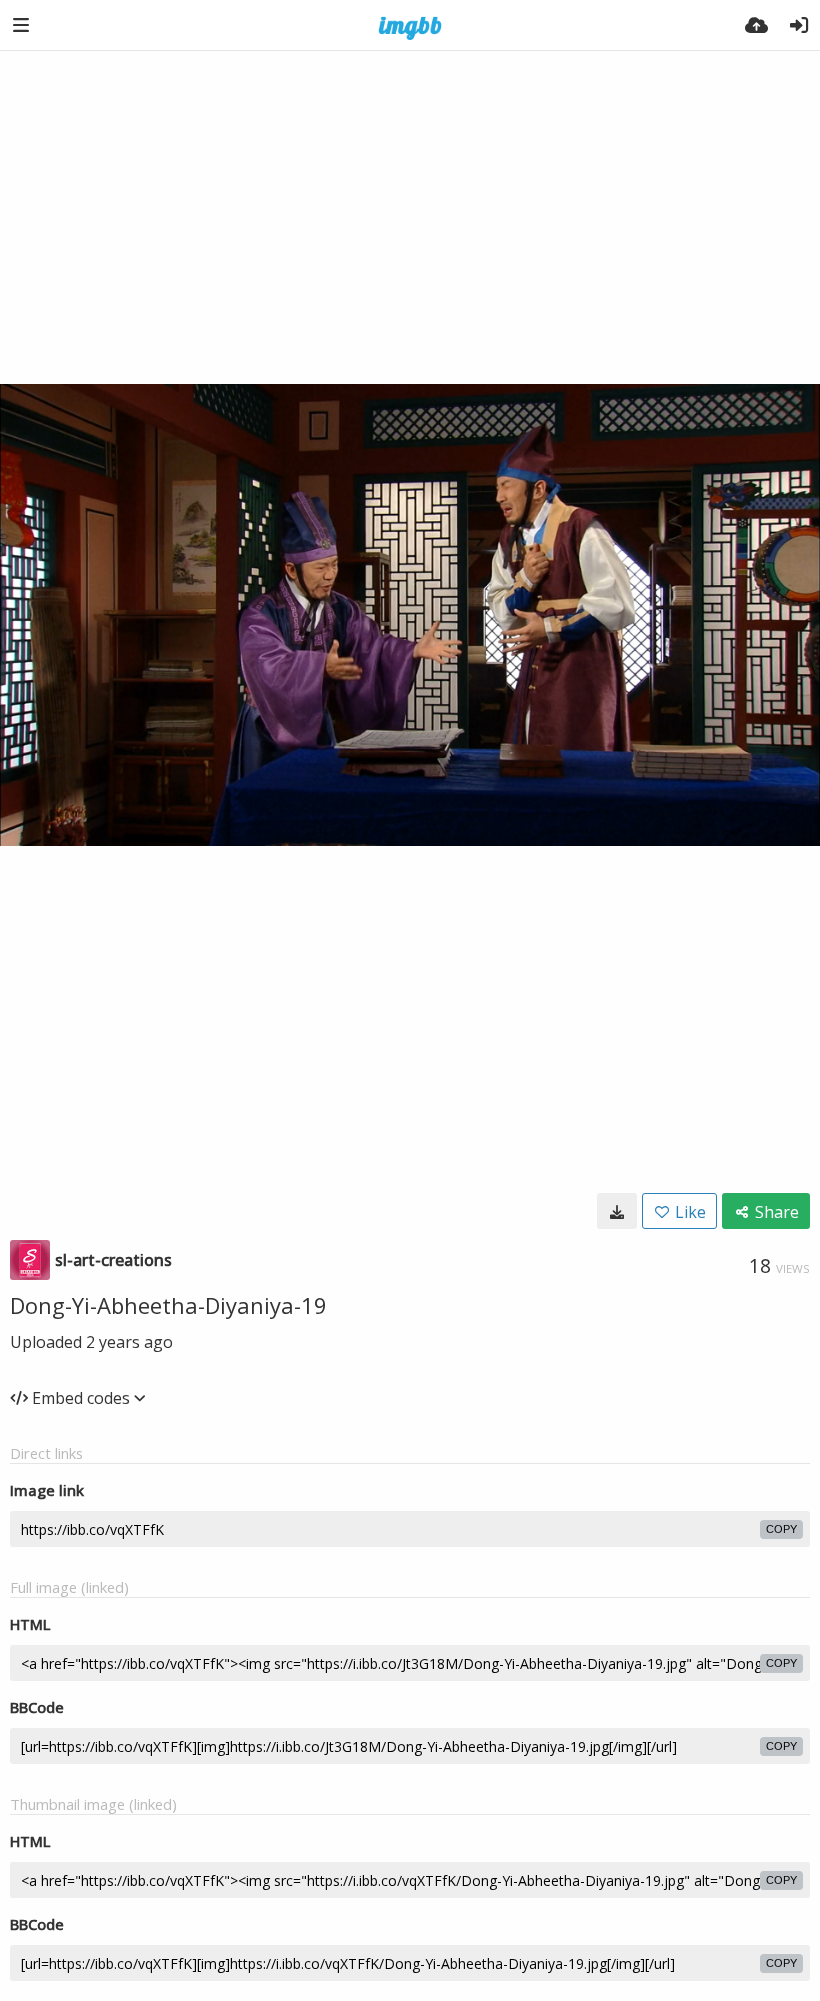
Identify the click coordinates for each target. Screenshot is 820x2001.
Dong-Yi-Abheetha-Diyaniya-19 (168, 1305)
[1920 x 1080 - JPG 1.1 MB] (617, 1211)
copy (781, 1529)
